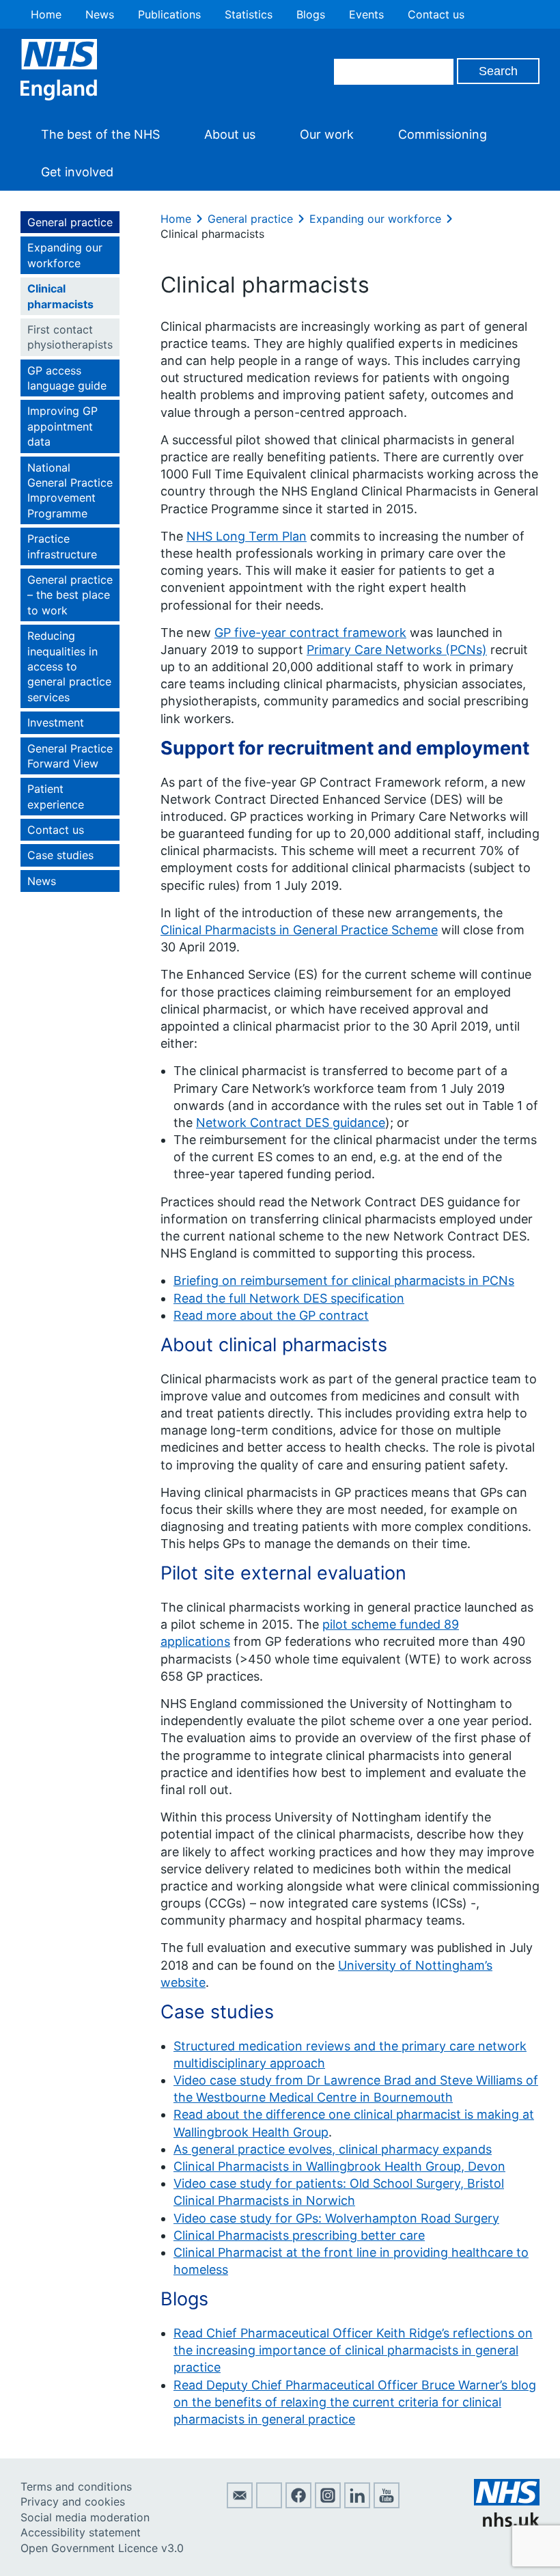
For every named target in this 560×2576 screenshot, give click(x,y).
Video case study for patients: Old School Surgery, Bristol (339, 2183)
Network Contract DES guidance (291, 1123)
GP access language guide (67, 378)
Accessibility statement (81, 2532)
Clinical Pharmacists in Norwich (264, 2200)
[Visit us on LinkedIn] (357, 2504)
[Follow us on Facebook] (298, 2504)
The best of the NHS (100, 134)
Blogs (311, 14)
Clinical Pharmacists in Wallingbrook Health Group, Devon (339, 2166)
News (100, 14)
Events (366, 14)
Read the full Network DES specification (289, 1298)
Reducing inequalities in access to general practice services (69, 666)
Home (46, 14)
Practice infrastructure (62, 546)
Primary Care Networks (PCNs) (397, 650)
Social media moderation (85, 2517)
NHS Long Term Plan (247, 536)
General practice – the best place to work (70, 595)
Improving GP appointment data (62, 426)
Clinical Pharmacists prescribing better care (299, 2235)
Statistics (249, 14)
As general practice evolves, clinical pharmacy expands (333, 2149)
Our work (327, 134)
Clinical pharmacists (60, 296)
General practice (70, 222)
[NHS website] (507, 2523)
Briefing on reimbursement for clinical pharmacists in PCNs (344, 1280)
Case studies (60, 855)
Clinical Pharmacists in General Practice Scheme (299, 930)
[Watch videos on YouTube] (387, 2504)
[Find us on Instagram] (328, 2504)
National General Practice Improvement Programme (70, 490)
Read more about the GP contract (271, 1315)
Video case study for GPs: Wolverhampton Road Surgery (336, 2218)
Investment (56, 722)
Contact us (436, 14)
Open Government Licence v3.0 (102, 2548)
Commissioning (443, 134)
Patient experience (56, 796)
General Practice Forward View (70, 756)
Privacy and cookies (73, 2502)
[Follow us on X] (269, 2504)
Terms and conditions (76, 2486)
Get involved (77, 172)
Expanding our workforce (65, 255)
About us (230, 134)
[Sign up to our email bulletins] (240, 2504)
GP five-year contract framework (310, 633)
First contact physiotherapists (70, 337)
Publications (169, 14)
